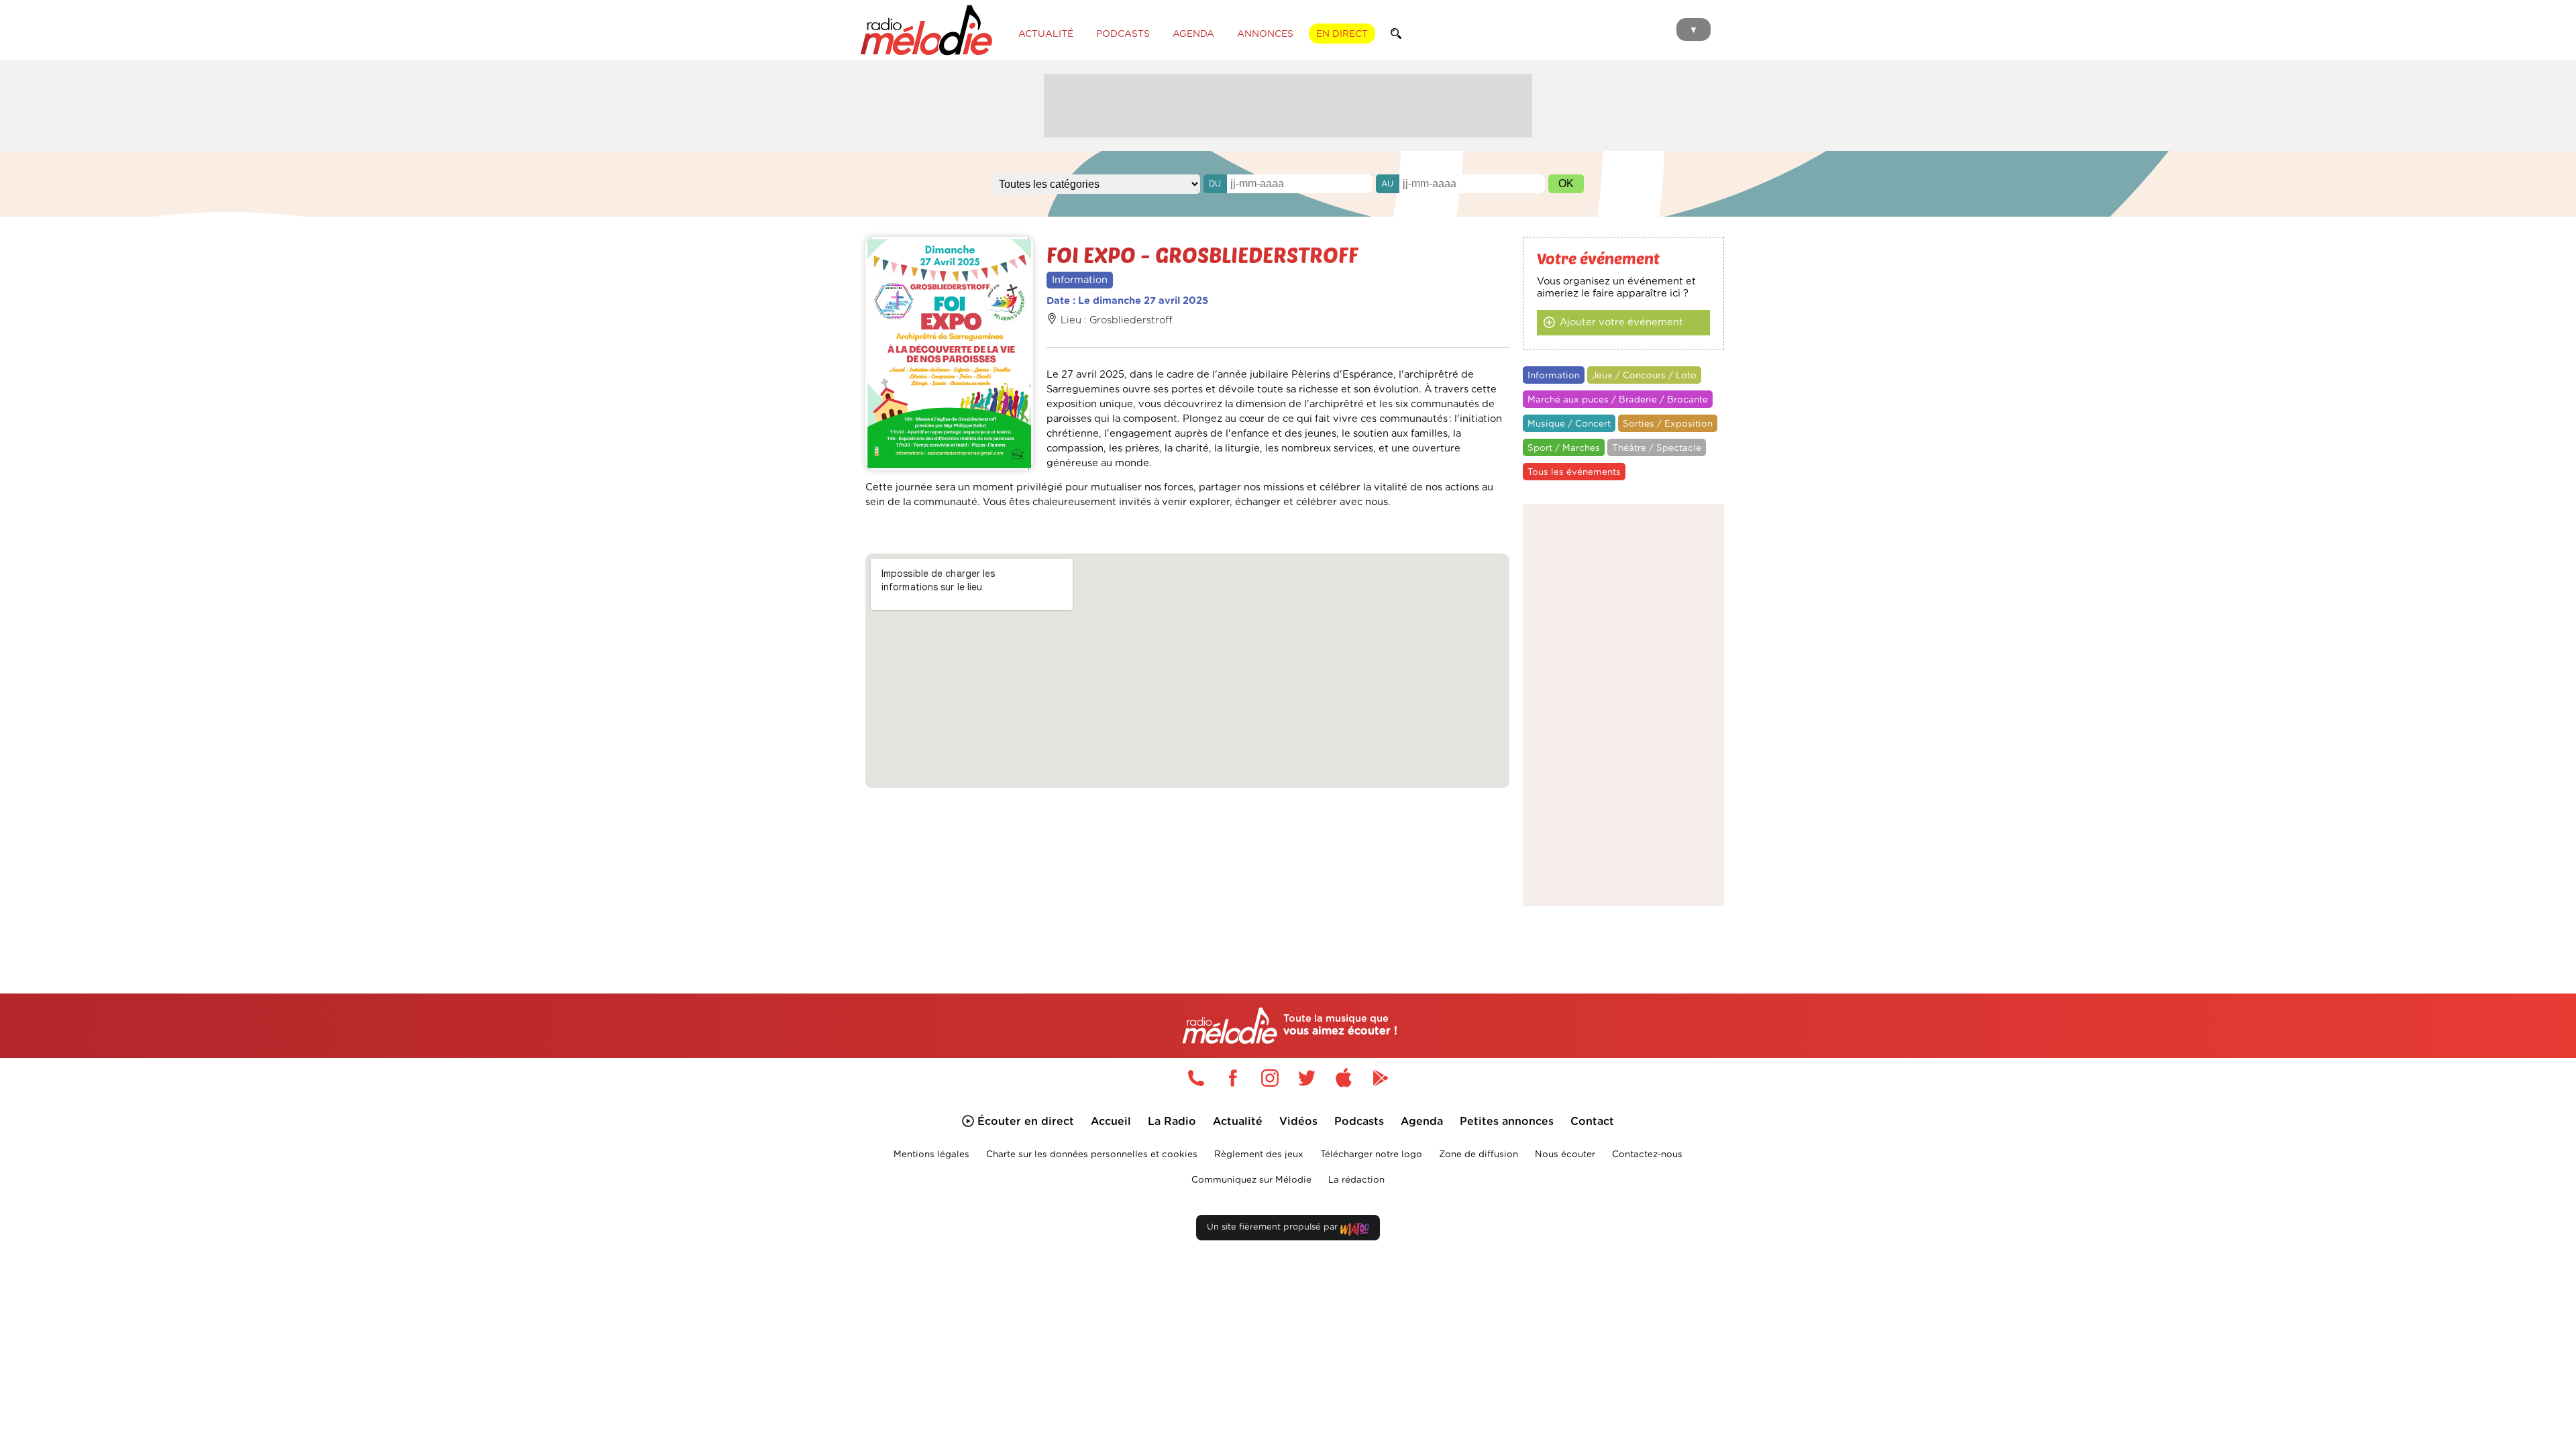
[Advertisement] (1288, 104)
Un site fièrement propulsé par (1274, 1227)
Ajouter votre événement (1621, 322)
